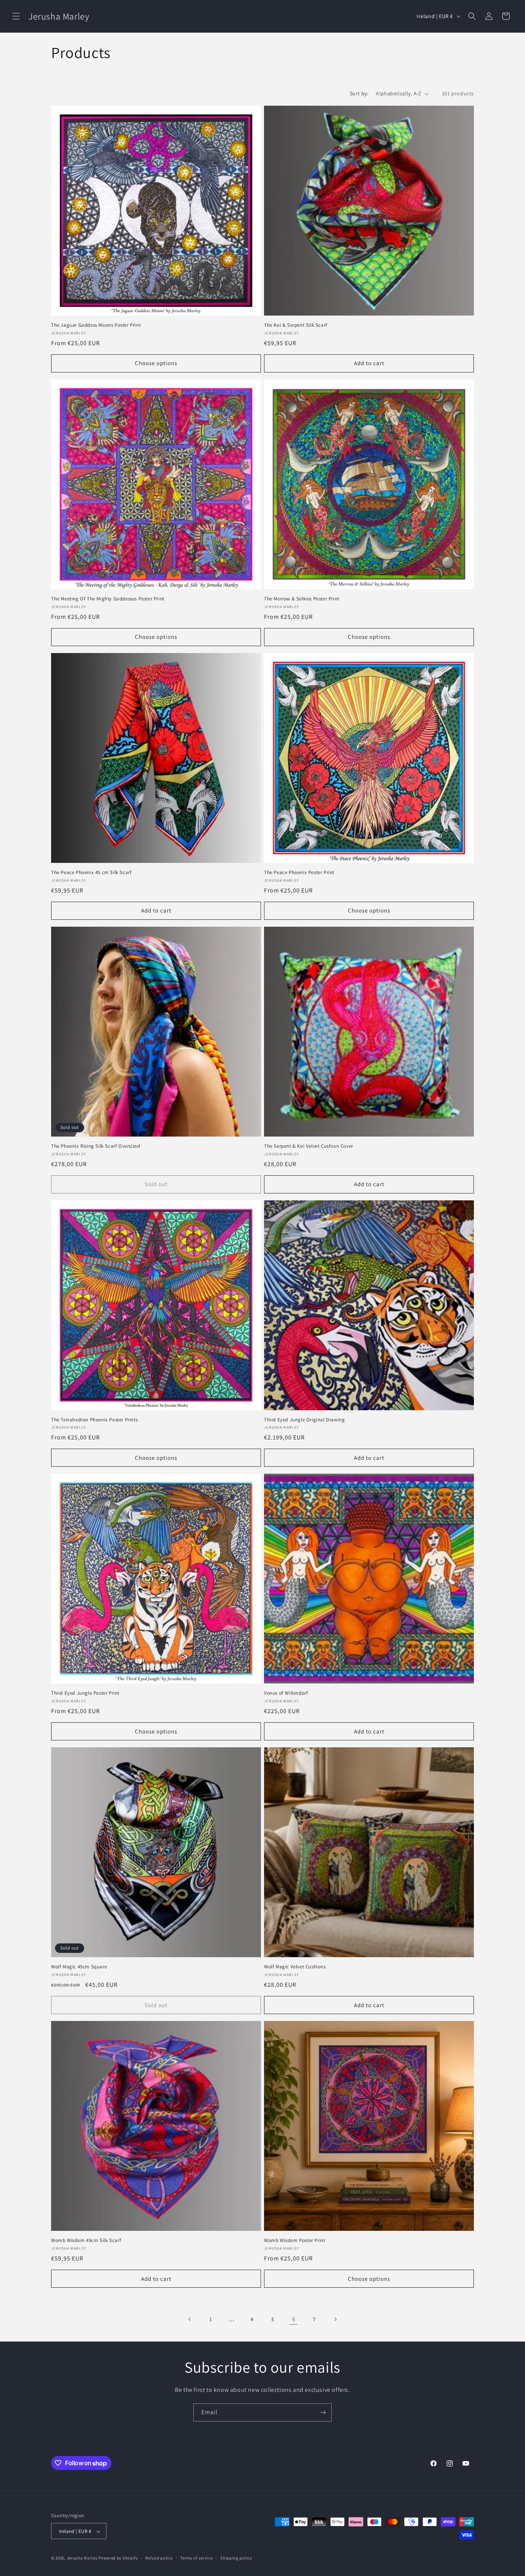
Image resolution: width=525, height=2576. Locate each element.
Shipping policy (236, 2558)
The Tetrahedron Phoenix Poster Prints (94, 1420)
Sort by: (359, 93)
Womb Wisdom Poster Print (295, 2240)
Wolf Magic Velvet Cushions (295, 1967)
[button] (16, 16)
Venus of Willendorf (286, 1693)
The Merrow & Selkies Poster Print (302, 599)
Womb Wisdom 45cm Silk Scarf (86, 2240)
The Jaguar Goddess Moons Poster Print (96, 325)
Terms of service (196, 2558)
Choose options (156, 363)
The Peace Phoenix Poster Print (299, 873)
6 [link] (294, 2319)
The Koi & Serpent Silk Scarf (296, 325)
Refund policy (159, 2558)
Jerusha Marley (82, 2558)
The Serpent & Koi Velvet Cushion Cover (309, 1146)
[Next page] (335, 2319)
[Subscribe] (323, 2412)
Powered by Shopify (118, 2558)
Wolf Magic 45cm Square (79, 1967)
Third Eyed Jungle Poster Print (85, 1693)
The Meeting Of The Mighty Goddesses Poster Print (108, 599)
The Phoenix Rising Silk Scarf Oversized (96, 1146)
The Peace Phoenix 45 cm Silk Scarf (91, 873)
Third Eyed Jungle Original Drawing (304, 1420)
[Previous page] (190, 2319)
